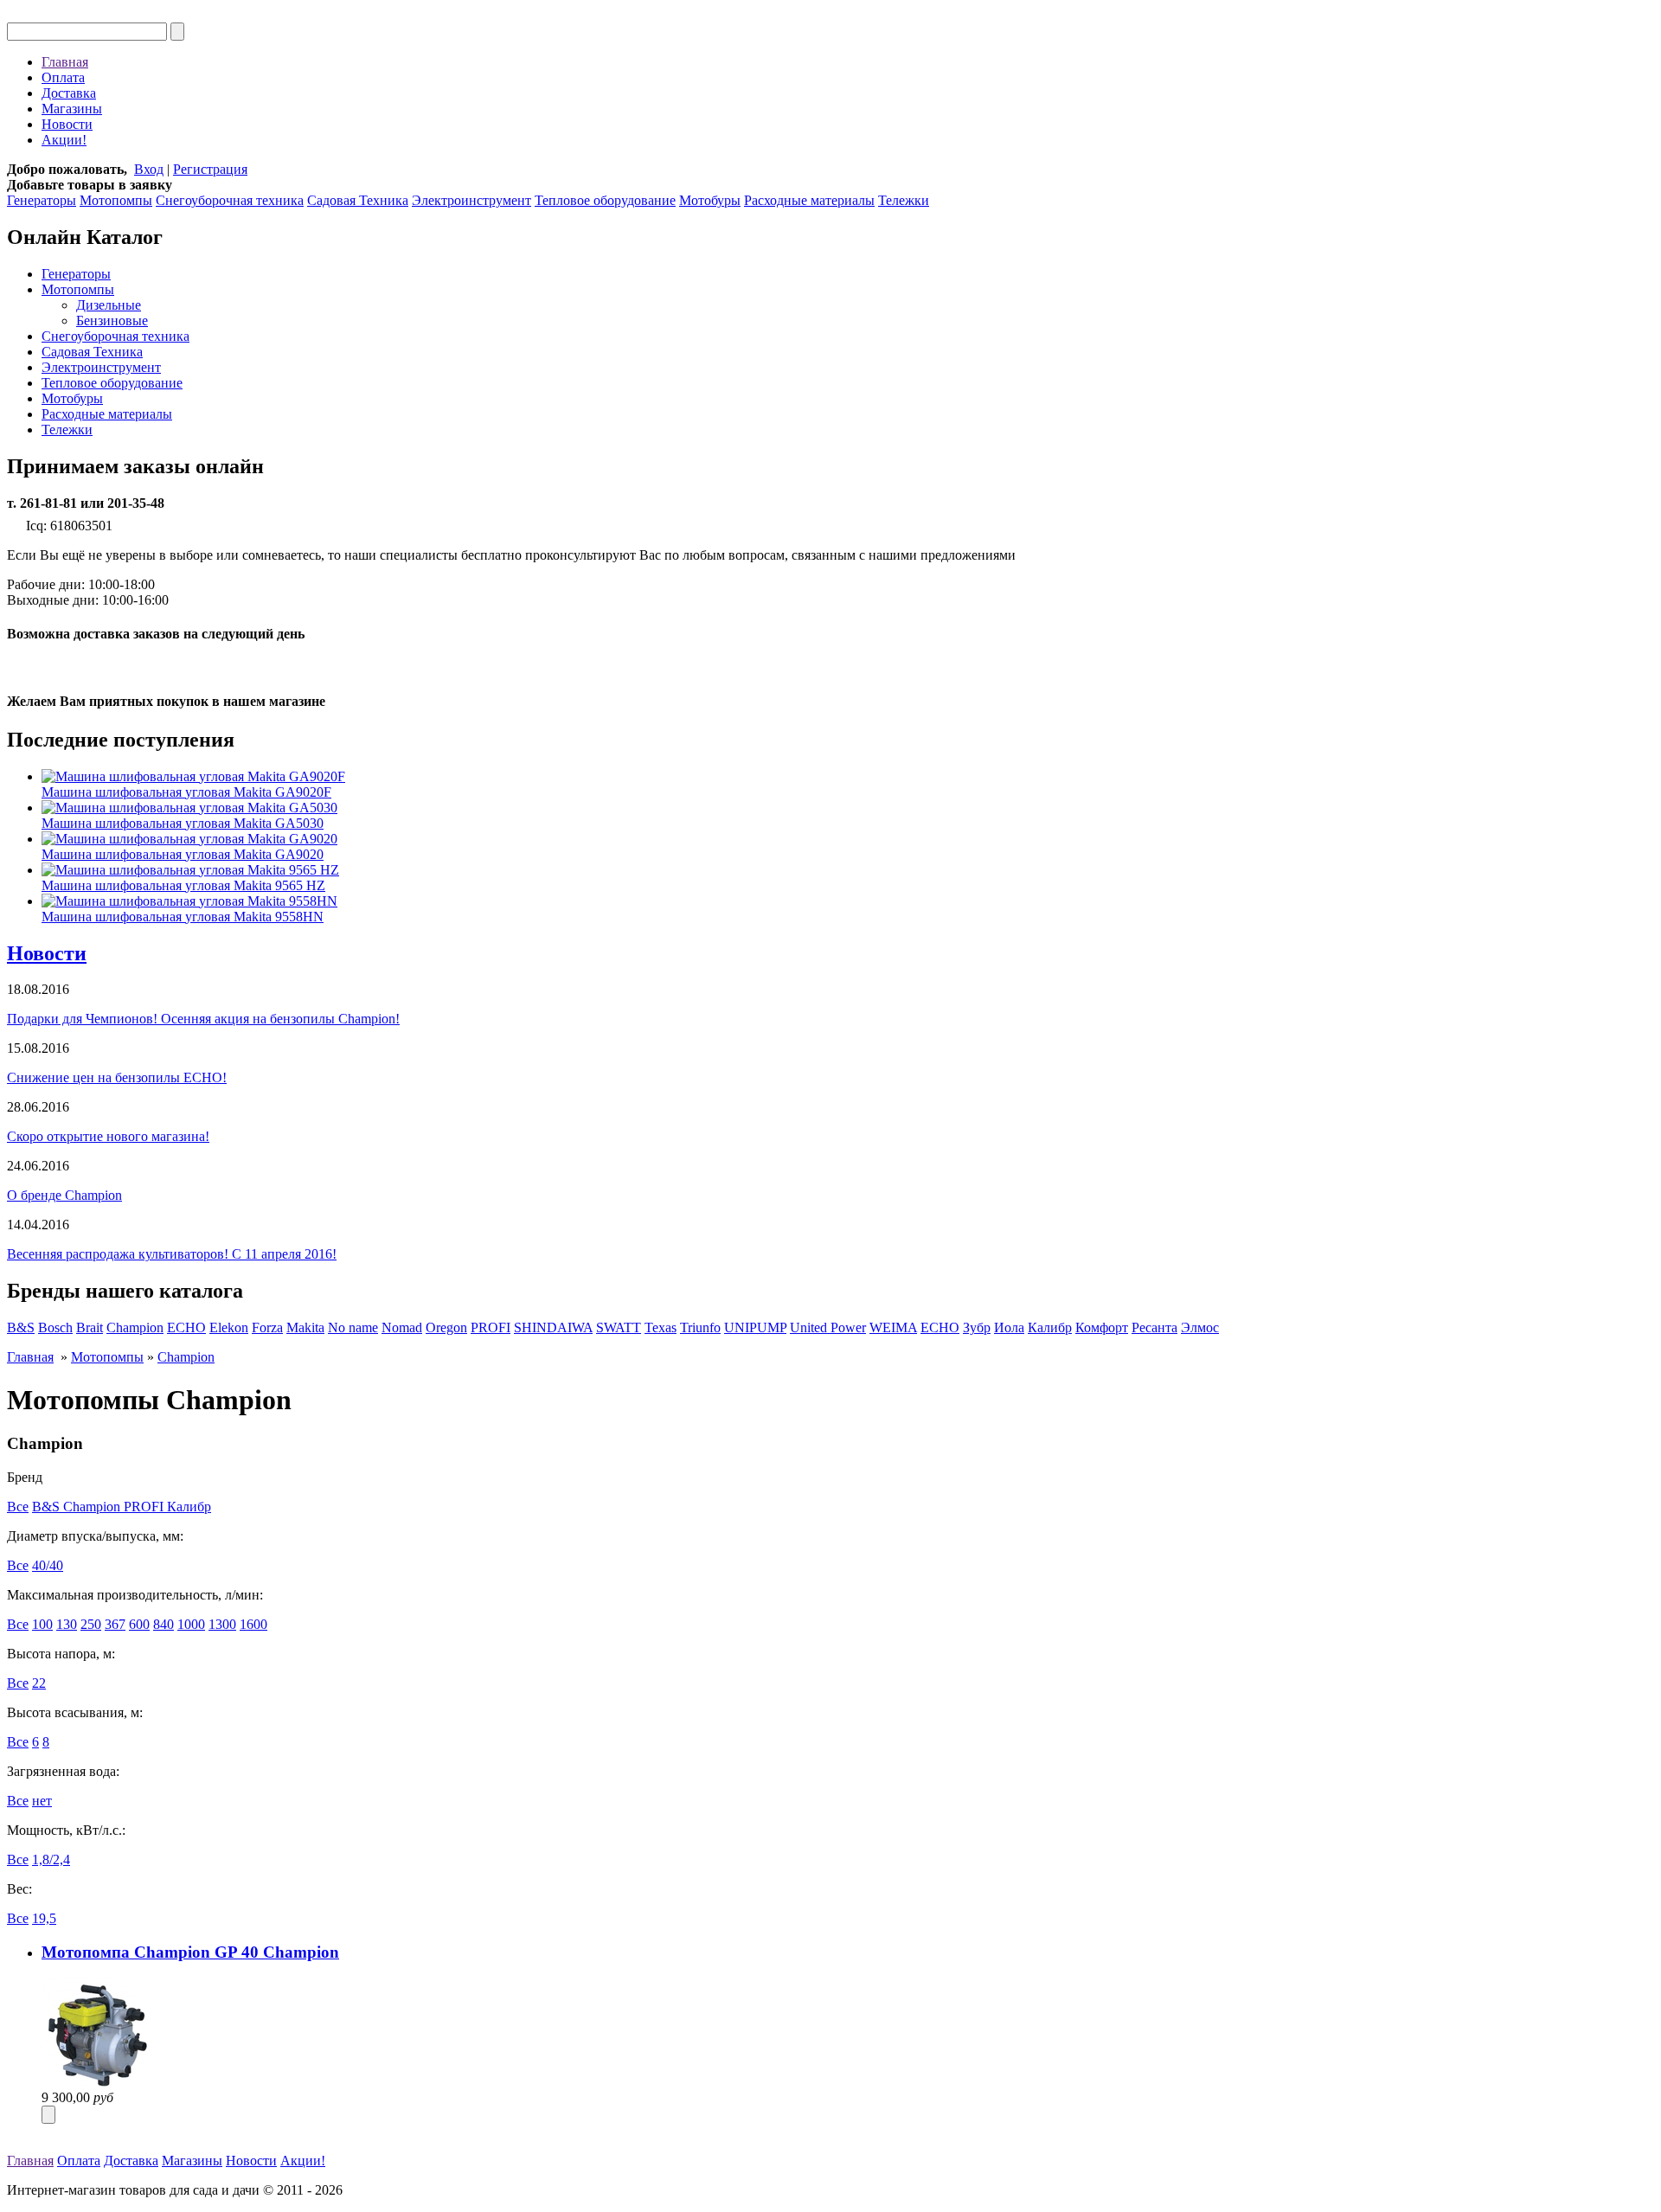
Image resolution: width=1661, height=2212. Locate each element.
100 (42, 1624)
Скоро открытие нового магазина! (108, 1136)
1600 (253, 1624)
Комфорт (1102, 1327)
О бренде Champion (64, 1195)
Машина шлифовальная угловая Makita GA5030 (183, 823)
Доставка (69, 93)
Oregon (446, 1327)
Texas (661, 1327)
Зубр (977, 1327)
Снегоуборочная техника (230, 200)
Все (18, 1507)
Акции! (64, 140)
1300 (222, 1624)
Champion (135, 1327)
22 (39, 1683)
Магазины (72, 109)
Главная (65, 62)
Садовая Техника (358, 200)
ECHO (186, 1327)
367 (115, 1624)
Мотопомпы (116, 200)
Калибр (1050, 1327)
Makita (305, 1327)
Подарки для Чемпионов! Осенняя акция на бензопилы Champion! (203, 1019)
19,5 (44, 1918)
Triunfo (700, 1327)
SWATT (619, 1327)
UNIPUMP (755, 1327)
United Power (828, 1327)
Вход (149, 169)
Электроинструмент (471, 200)
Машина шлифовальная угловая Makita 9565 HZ (183, 885)
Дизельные (109, 305)
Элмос (1200, 1327)
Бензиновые (112, 321)
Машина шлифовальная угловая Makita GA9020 (183, 854)
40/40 (48, 1565)
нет (42, 1801)
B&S (21, 1327)
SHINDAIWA (553, 1327)
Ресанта (1154, 1327)
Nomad (402, 1327)
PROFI (491, 1327)
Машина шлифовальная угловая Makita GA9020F (186, 792)
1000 (191, 1624)
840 (164, 1624)
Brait (90, 1327)
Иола (1009, 1327)
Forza (267, 1327)
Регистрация (210, 169)
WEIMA (893, 1327)
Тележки (904, 200)
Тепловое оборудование (605, 200)
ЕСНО (940, 1327)
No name (353, 1327)
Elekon (229, 1327)
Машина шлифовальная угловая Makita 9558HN (183, 917)
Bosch (55, 1327)
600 (139, 1624)
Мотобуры (710, 200)
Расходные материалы (809, 200)
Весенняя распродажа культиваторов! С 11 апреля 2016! (172, 1254)
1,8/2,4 (51, 1859)
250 (91, 1624)
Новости (67, 124)
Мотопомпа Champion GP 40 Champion (190, 1952)
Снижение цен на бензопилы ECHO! (117, 1077)
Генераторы (42, 200)
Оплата (63, 77)
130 (67, 1624)
